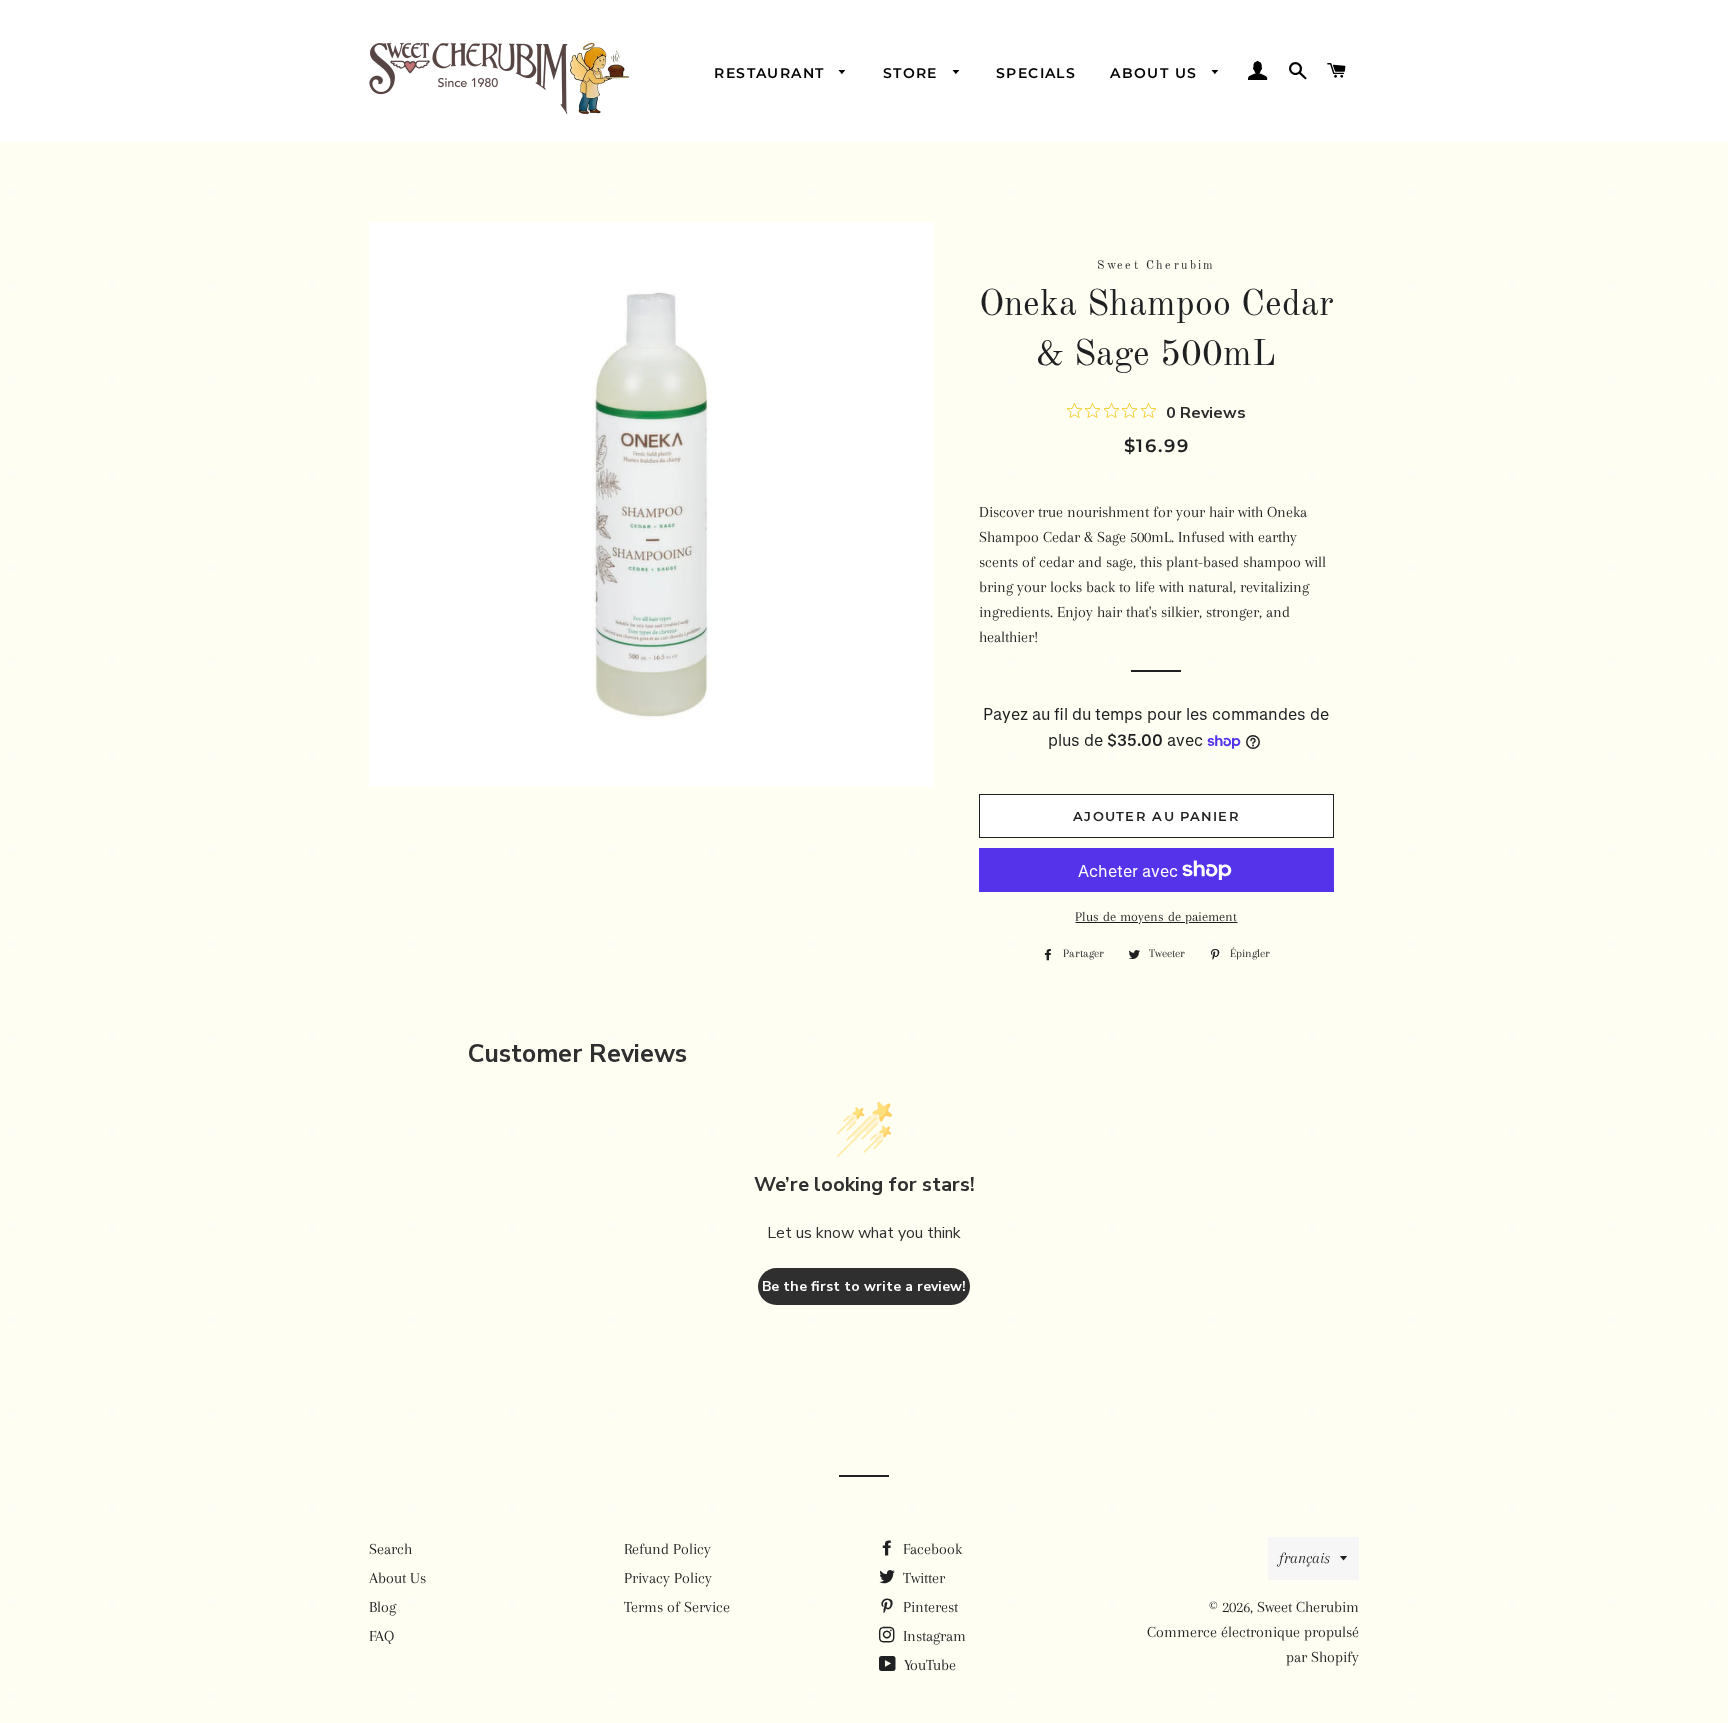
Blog (382, 1607)
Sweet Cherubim (1308, 1607)
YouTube (928, 1665)
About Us (1156, 73)
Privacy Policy (668, 1578)
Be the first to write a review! (864, 1286)
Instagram (932, 1636)
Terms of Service (677, 1607)
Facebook (930, 1549)
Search (390, 1549)
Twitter (922, 1578)
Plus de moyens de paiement (1156, 916)
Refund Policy (667, 1549)
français (1304, 1558)
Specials (1036, 73)
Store (913, 73)
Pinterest (928, 1607)
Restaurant (771, 73)
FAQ (381, 1636)
